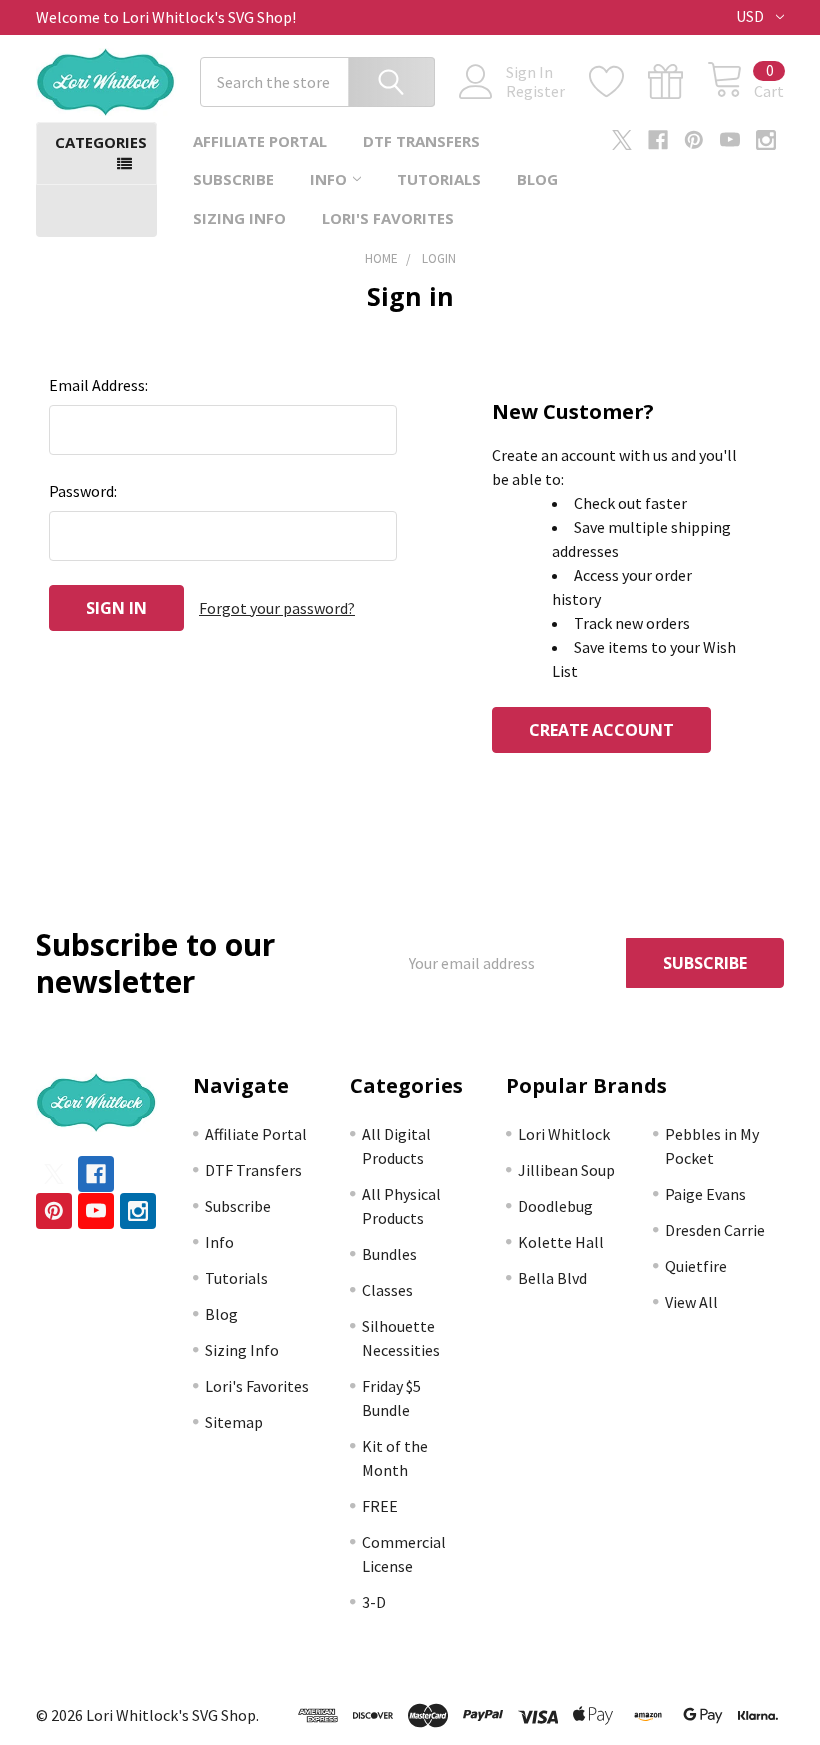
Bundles (389, 1254)
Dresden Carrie (715, 1230)
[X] (622, 140)
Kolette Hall (561, 1242)
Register (535, 91)
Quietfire (696, 1266)
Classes (387, 1290)
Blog (537, 179)
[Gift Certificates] (677, 82)
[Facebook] (658, 140)
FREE (380, 1506)
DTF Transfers (421, 141)
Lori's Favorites (388, 218)
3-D (374, 1602)
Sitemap (234, 1422)
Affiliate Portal (260, 141)
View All (691, 1302)
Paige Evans (705, 1194)
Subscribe (233, 179)
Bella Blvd (552, 1278)
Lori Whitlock (564, 1134)
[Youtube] (730, 140)
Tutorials (439, 179)
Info (328, 179)
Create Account (601, 730)
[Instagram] (766, 140)
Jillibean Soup (566, 1170)
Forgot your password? (277, 608)
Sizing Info (239, 218)
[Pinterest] (694, 140)
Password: (83, 491)
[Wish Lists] (618, 82)
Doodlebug (555, 1206)
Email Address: (98, 385)
